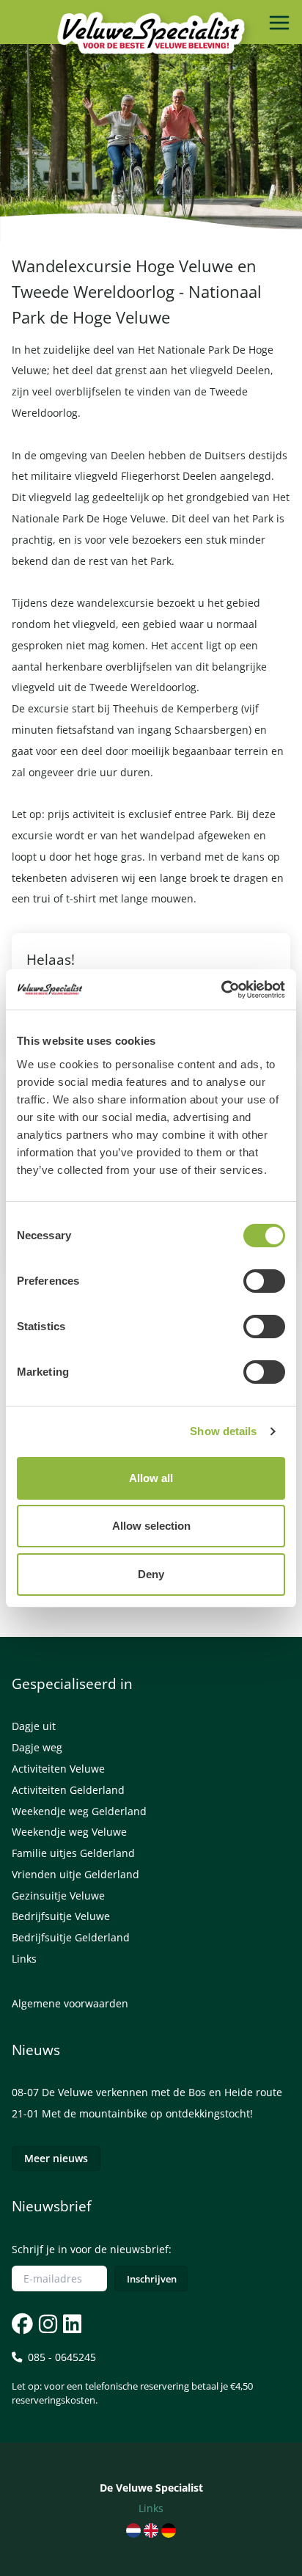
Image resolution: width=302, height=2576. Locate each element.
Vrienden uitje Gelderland (75, 1874)
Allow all (151, 1478)
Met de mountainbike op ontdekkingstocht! (147, 2113)
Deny (151, 1574)
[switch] (264, 1281)
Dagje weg (37, 1747)
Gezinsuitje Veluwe (58, 1895)
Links (24, 1959)
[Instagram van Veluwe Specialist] (47, 2324)
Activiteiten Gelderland (68, 1790)
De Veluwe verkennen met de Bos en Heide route (162, 2092)
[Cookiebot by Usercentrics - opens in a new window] (221, 990)
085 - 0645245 (132, 2378)
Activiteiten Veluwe (58, 1769)
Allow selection (151, 1526)
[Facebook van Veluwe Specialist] (22, 2324)
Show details (223, 1431)
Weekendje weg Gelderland (79, 1811)
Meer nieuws (56, 2158)
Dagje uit (34, 1726)
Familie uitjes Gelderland (73, 1853)
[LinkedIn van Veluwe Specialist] (71, 2324)
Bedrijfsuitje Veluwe (61, 1916)
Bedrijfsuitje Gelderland (71, 1937)
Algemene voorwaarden (70, 2003)
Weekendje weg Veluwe (69, 1832)
